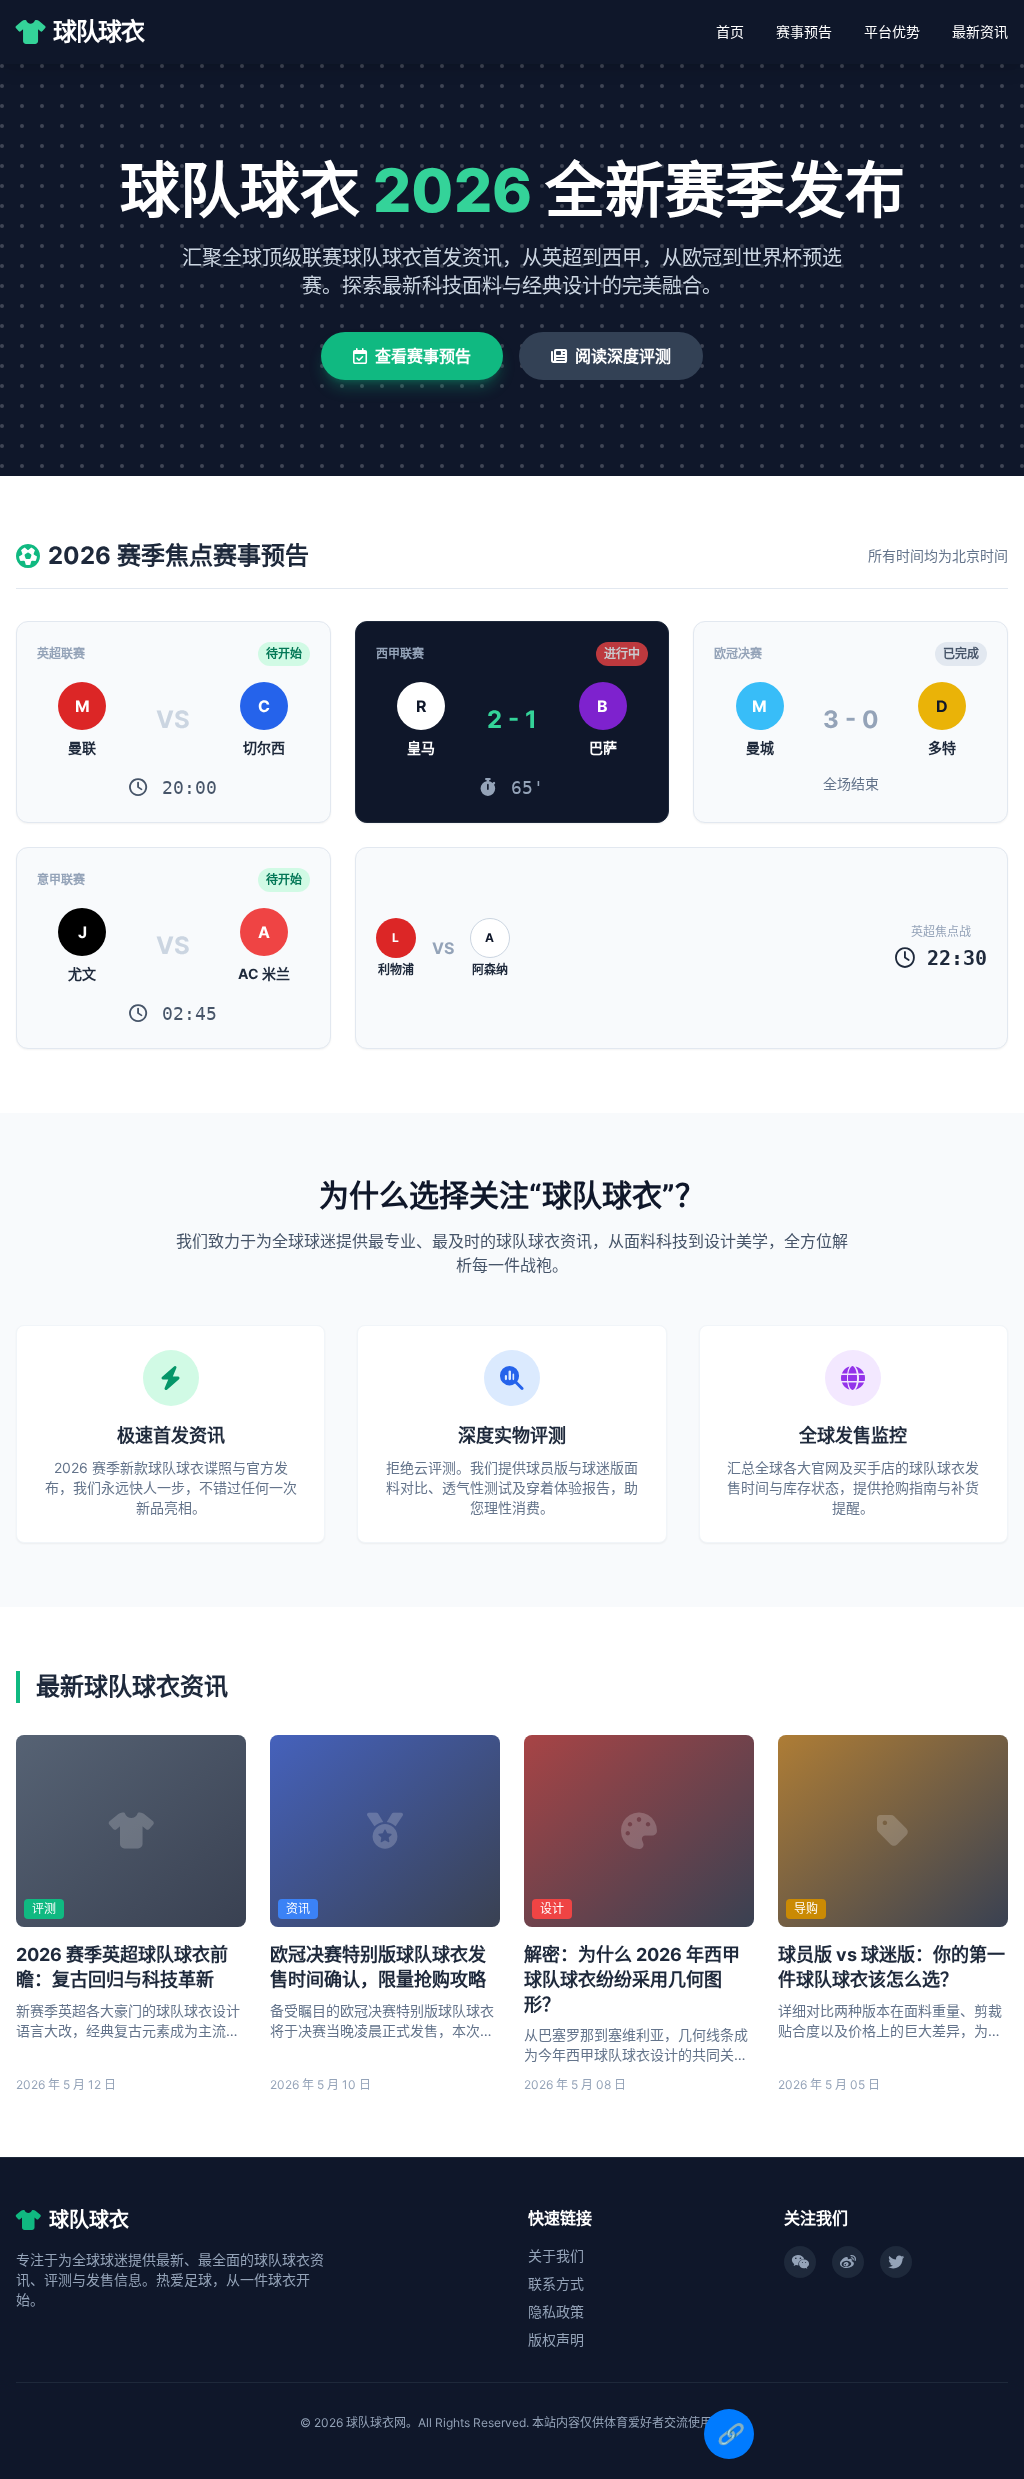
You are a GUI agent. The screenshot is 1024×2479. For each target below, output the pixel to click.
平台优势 (892, 31)
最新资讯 (980, 31)
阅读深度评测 (623, 356)
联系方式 (556, 2283)
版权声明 (556, 2339)
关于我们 (556, 2255)
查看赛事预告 (423, 356)
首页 (730, 31)
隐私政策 (556, 2311)
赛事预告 (804, 31)
